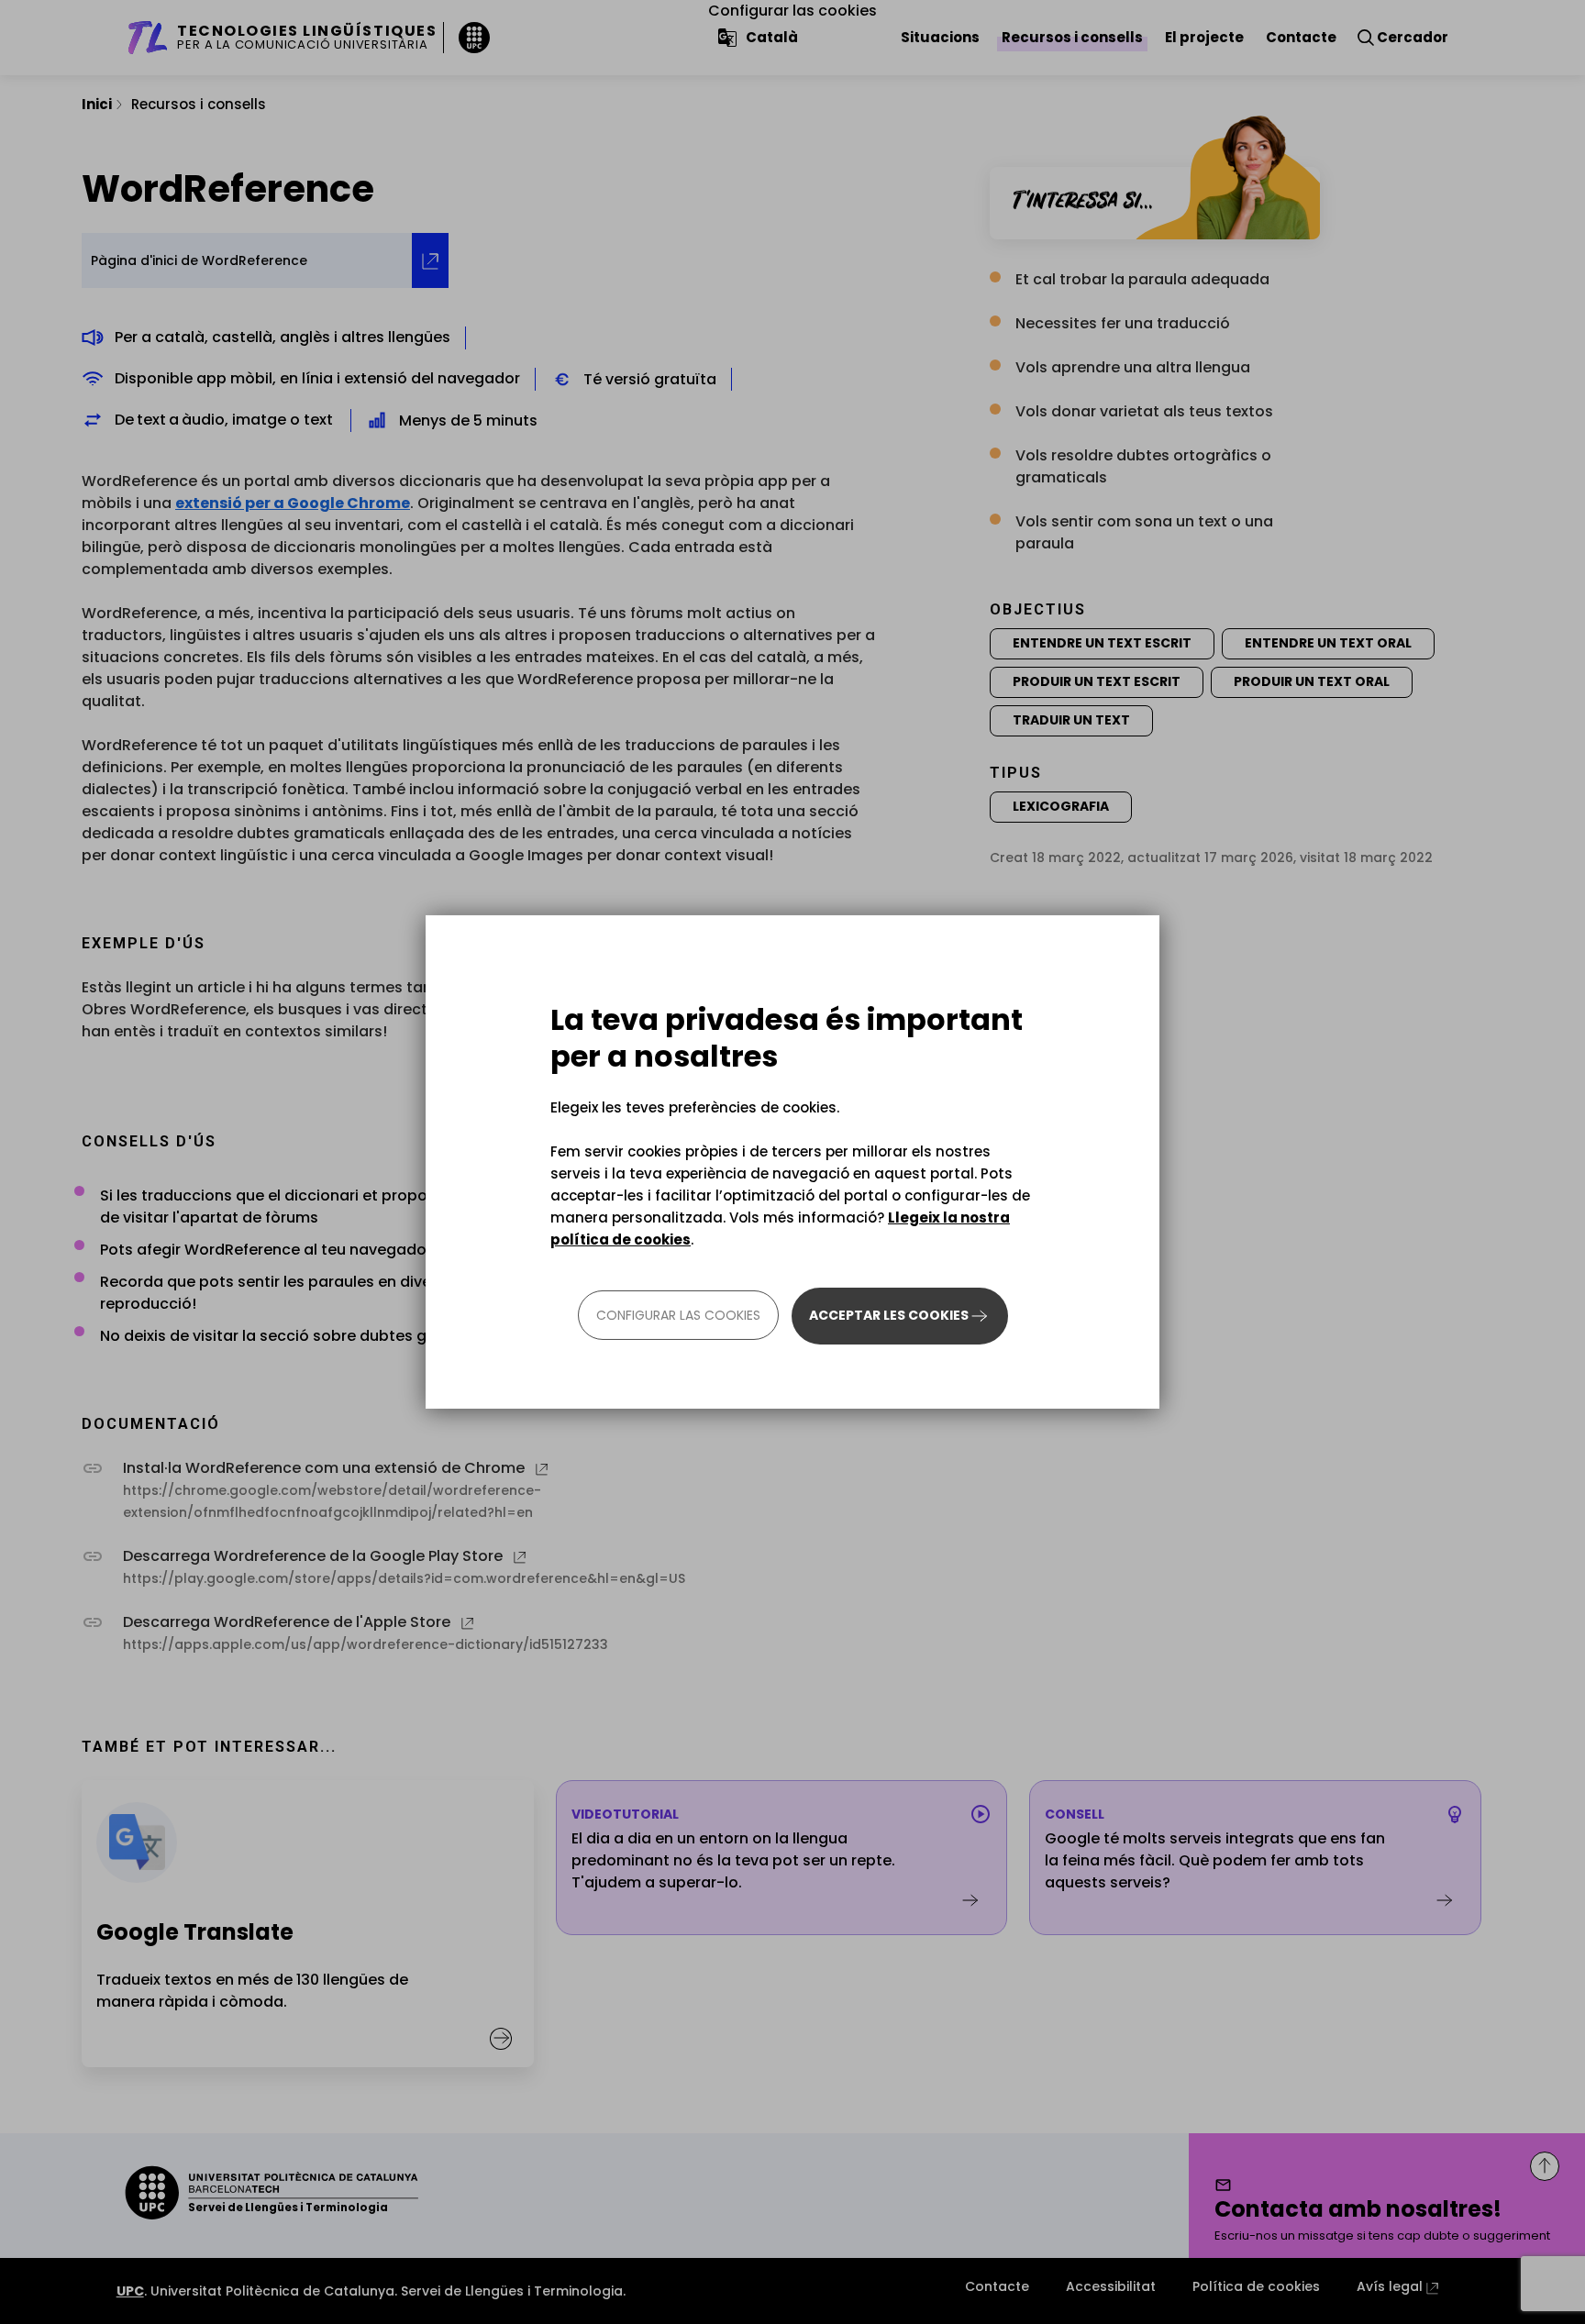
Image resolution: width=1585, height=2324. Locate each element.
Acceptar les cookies (889, 1315)
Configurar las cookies (678, 1315)
